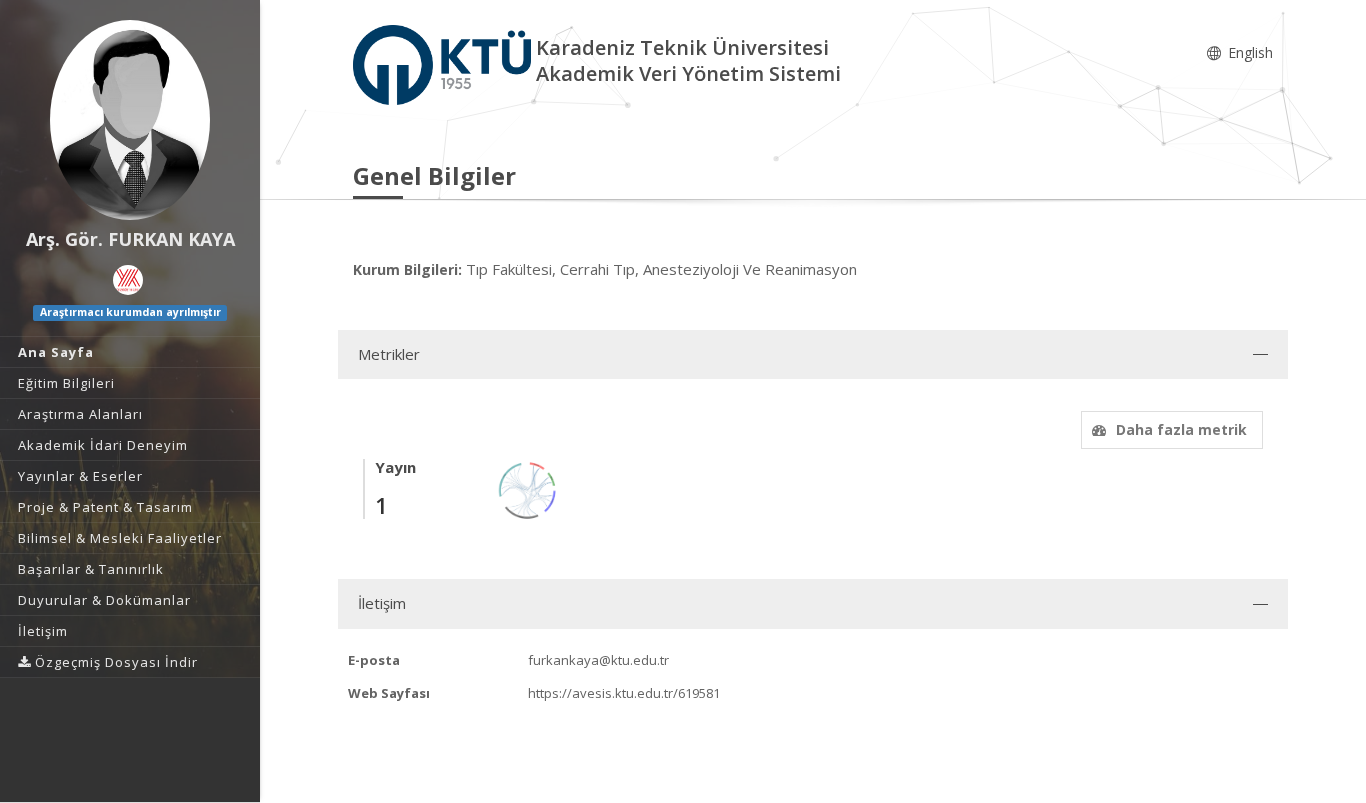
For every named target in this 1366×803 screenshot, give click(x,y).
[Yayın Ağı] (528, 488)
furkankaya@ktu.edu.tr (598, 660)
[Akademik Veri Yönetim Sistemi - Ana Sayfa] (444, 63)
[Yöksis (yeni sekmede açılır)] (128, 280)
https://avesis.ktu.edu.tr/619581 (624, 693)
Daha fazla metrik (1181, 429)
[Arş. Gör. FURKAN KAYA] (130, 120)
